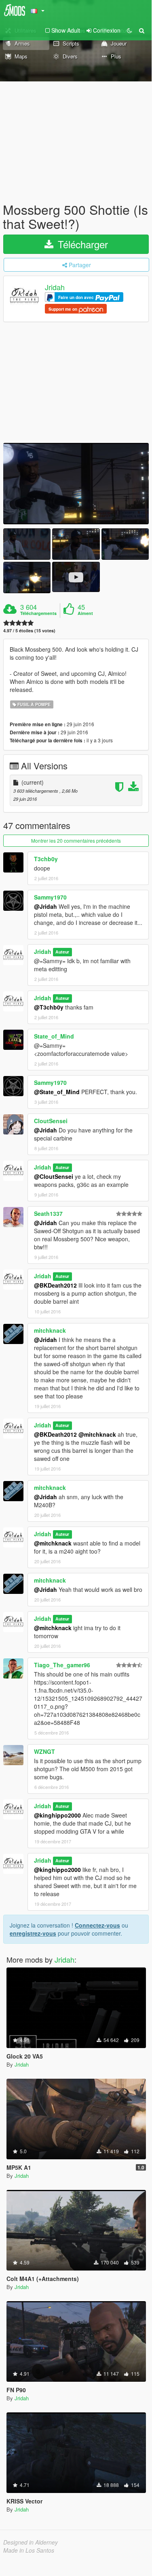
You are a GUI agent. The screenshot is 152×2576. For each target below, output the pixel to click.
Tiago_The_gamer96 (62, 1665)
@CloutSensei (54, 1176)
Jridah (55, 287)
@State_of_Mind (57, 1092)
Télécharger (81, 244)
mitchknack (50, 1330)
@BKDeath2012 (55, 1285)
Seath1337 (48, 1213)
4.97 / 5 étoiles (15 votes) (29, 630)
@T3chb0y (49, 1007)
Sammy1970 (50, 897)
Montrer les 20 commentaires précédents (76, 840)
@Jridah (45, 906)
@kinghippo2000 (57, 1815)
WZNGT (44, 1751)
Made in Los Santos (29, 2550)
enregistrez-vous (33, 1933)
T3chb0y (46, 859)
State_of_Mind (54, 1036)
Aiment (85, 613)
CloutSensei (51, 1121)
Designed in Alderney (31, 2542)
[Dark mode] (129, 30)
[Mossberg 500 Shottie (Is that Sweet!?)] (76, 484)
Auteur (62, 952)
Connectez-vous (97, 1925)
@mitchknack (97, 1434)
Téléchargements (38, 613)
